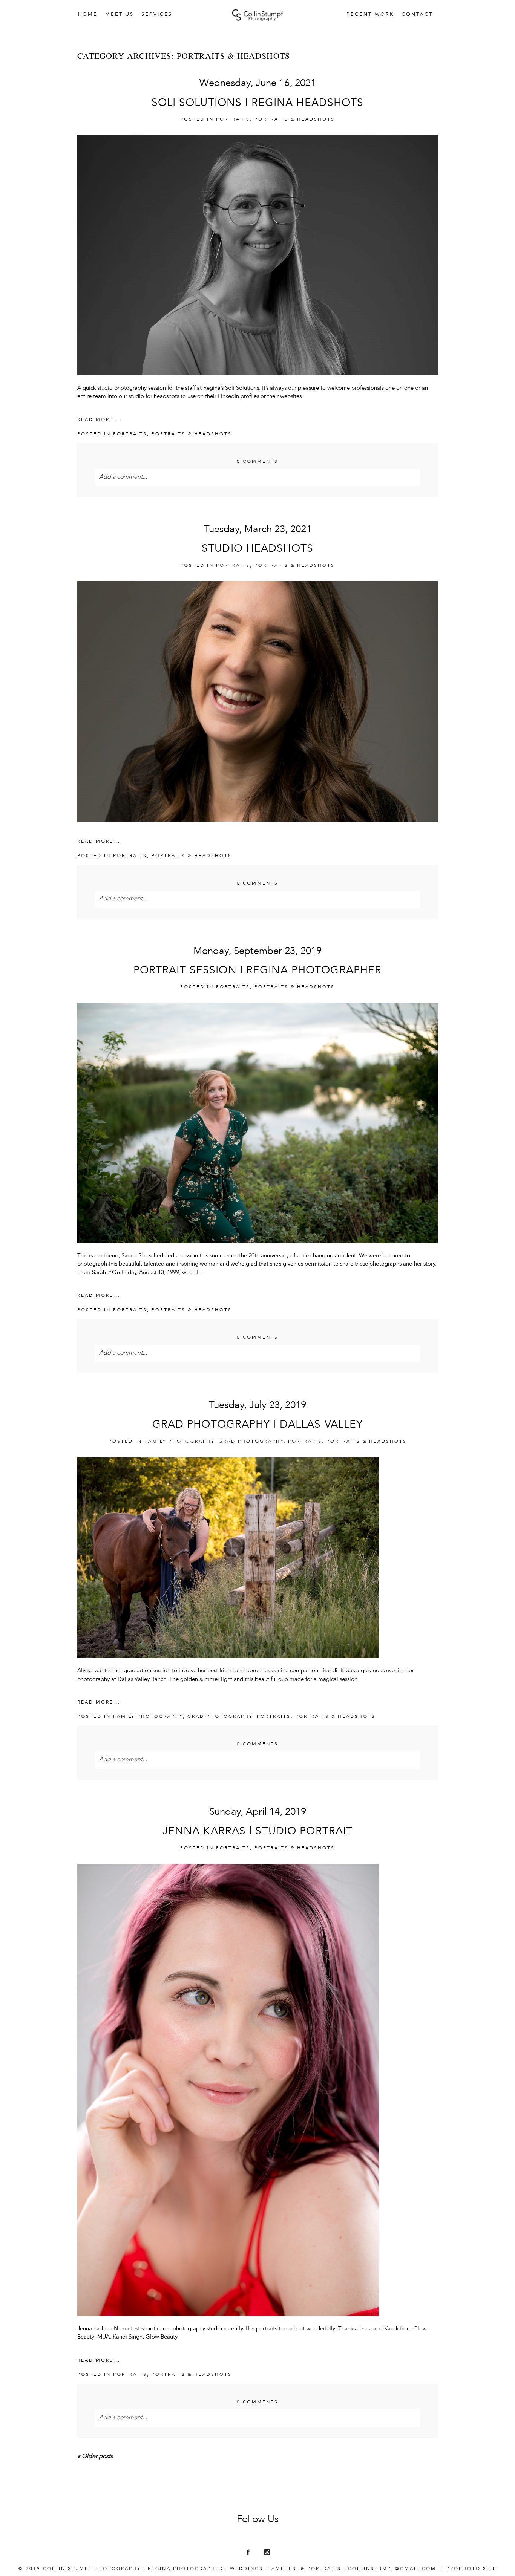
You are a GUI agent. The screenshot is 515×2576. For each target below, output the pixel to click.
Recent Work (370, 15)
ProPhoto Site (471, 2569)
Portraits (233, 119)
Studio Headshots (257, 549)
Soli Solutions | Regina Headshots (258, 103)
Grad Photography (251, 1442)
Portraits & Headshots (295, 119)
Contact (417, 15)
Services (157, 15)
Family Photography (179, 1442)
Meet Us (120, 15)
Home (88, 15)
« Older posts (95, 2457)
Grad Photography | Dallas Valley (258, 1425)
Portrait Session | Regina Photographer (258, 971)
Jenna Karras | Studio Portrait (258, 1832)
